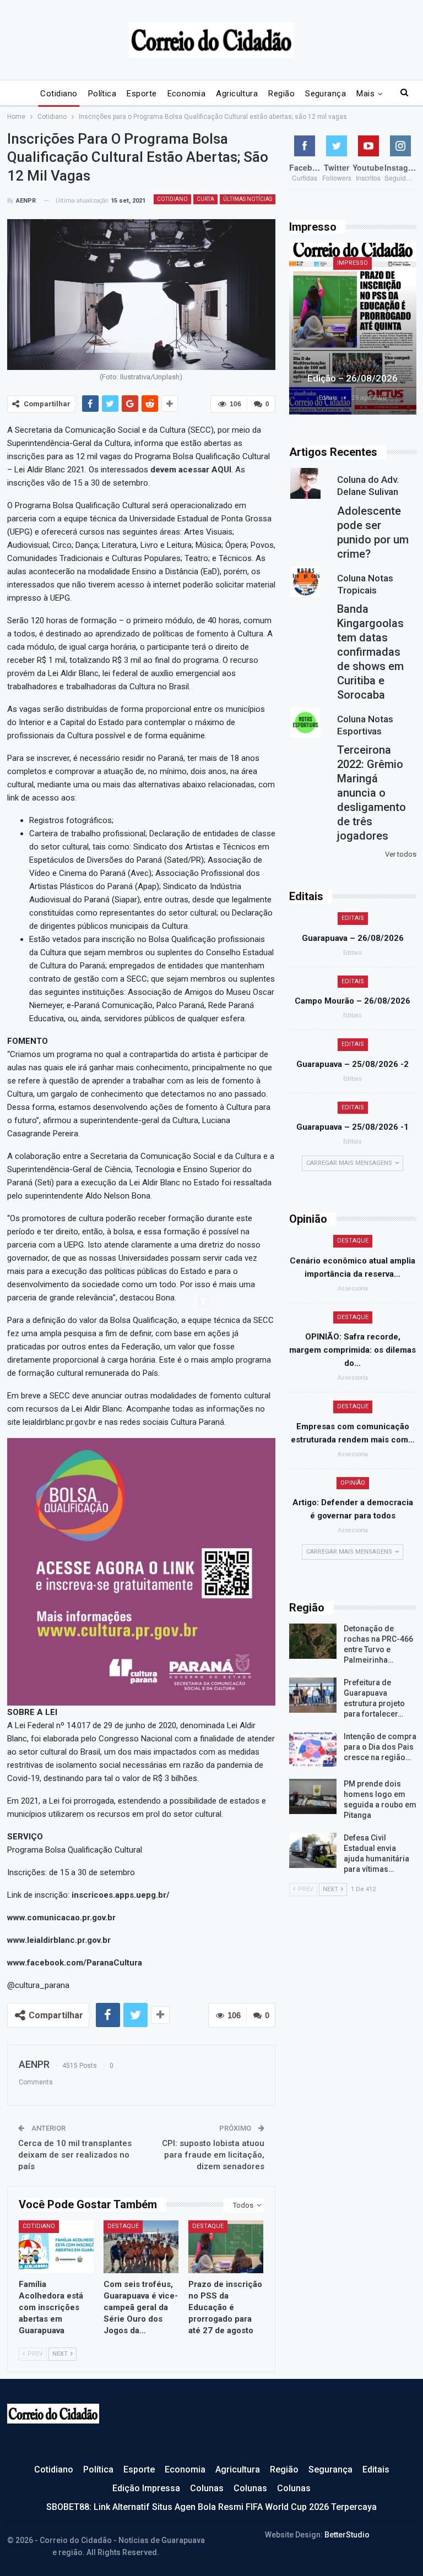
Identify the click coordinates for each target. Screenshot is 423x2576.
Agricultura (237, 94)
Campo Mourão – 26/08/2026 (352, 1001)
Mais (365, 94)
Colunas (207, 2488)
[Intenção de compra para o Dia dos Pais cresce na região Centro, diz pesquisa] (313, 1749)
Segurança (326, 94)
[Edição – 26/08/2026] (353, 329)
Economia (187, 94)
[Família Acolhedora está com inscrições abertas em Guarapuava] (56, 2246)
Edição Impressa (146, 2488)
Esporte (142, 94)
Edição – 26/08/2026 (352, 378)
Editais (353, 918)
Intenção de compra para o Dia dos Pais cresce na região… (380, 1747)
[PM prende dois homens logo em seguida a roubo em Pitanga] (313, 1796)
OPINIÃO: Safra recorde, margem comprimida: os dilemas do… (352, 1350)
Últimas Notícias (248, 199)
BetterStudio (347, 2535)
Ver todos (401, 854)
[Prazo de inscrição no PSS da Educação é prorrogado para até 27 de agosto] (226, 2246)
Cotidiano (59, 94)
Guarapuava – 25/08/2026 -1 (352, 1127)
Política (102, 94)
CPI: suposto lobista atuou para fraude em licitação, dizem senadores (213, 2155)
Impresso (352, 263)
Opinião (353, 1483)
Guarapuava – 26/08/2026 (353, 938)
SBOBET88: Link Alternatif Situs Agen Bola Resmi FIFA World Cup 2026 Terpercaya (211, 2507)
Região (281, 94)
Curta (205, 199)
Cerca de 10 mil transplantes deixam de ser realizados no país (75, 2155)
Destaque (123, 2226)
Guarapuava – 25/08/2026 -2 (352, 1064)
